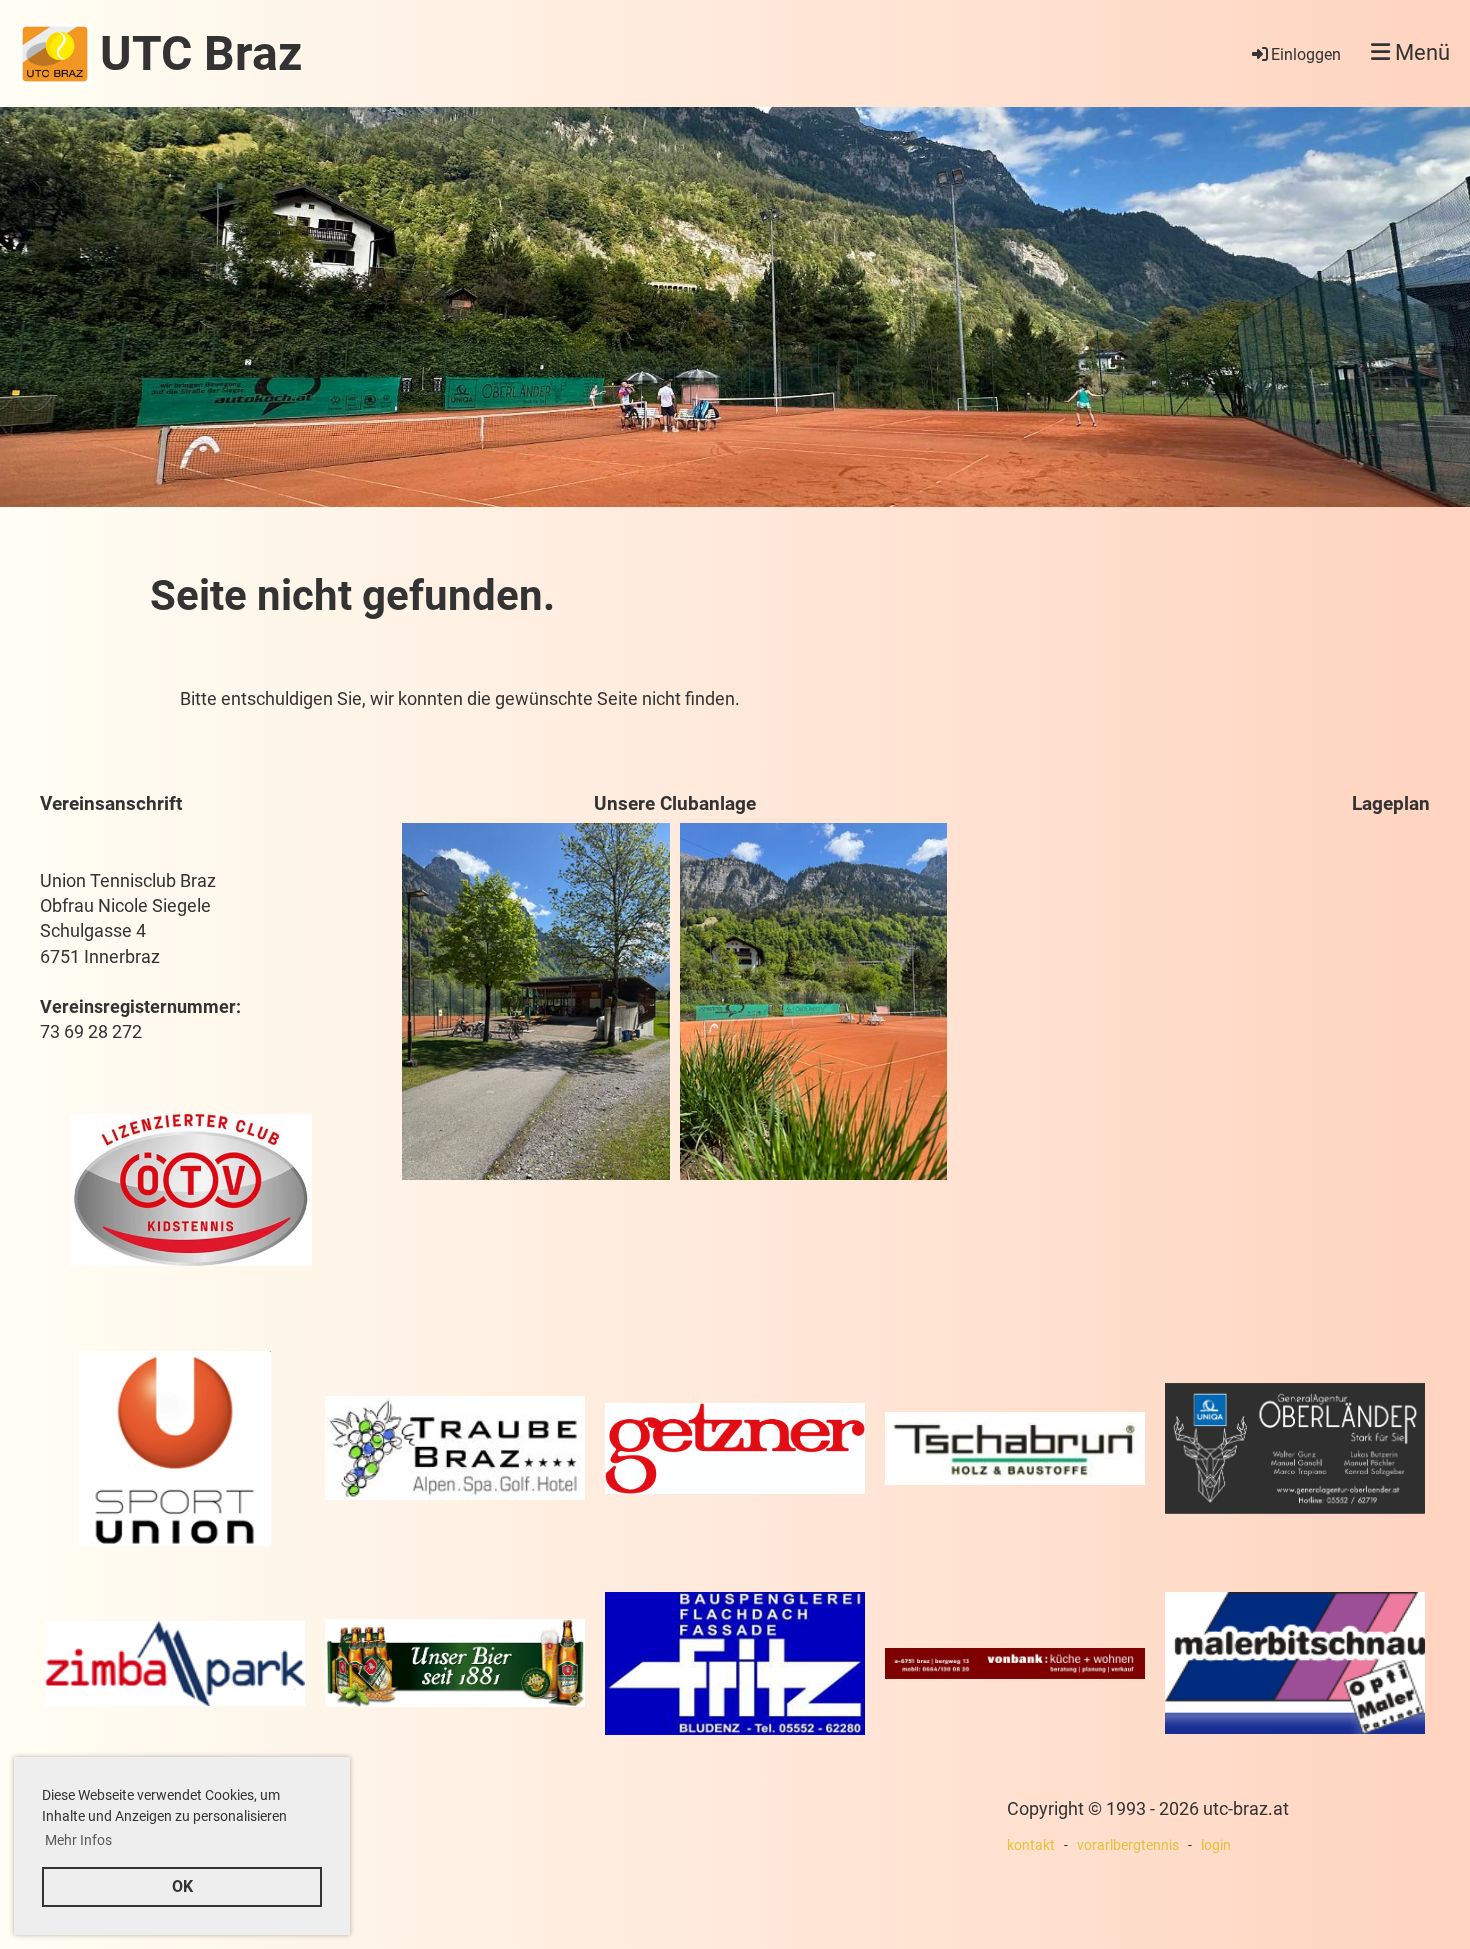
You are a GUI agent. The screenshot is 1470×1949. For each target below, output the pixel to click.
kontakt (1031, 1845)
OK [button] (182, 1886)
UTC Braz (201, 53)
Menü (1420, 52)
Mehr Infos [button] (78, 1840)
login (1216, 1845)
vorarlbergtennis (1128, 1845)
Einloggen (1306, 54)
